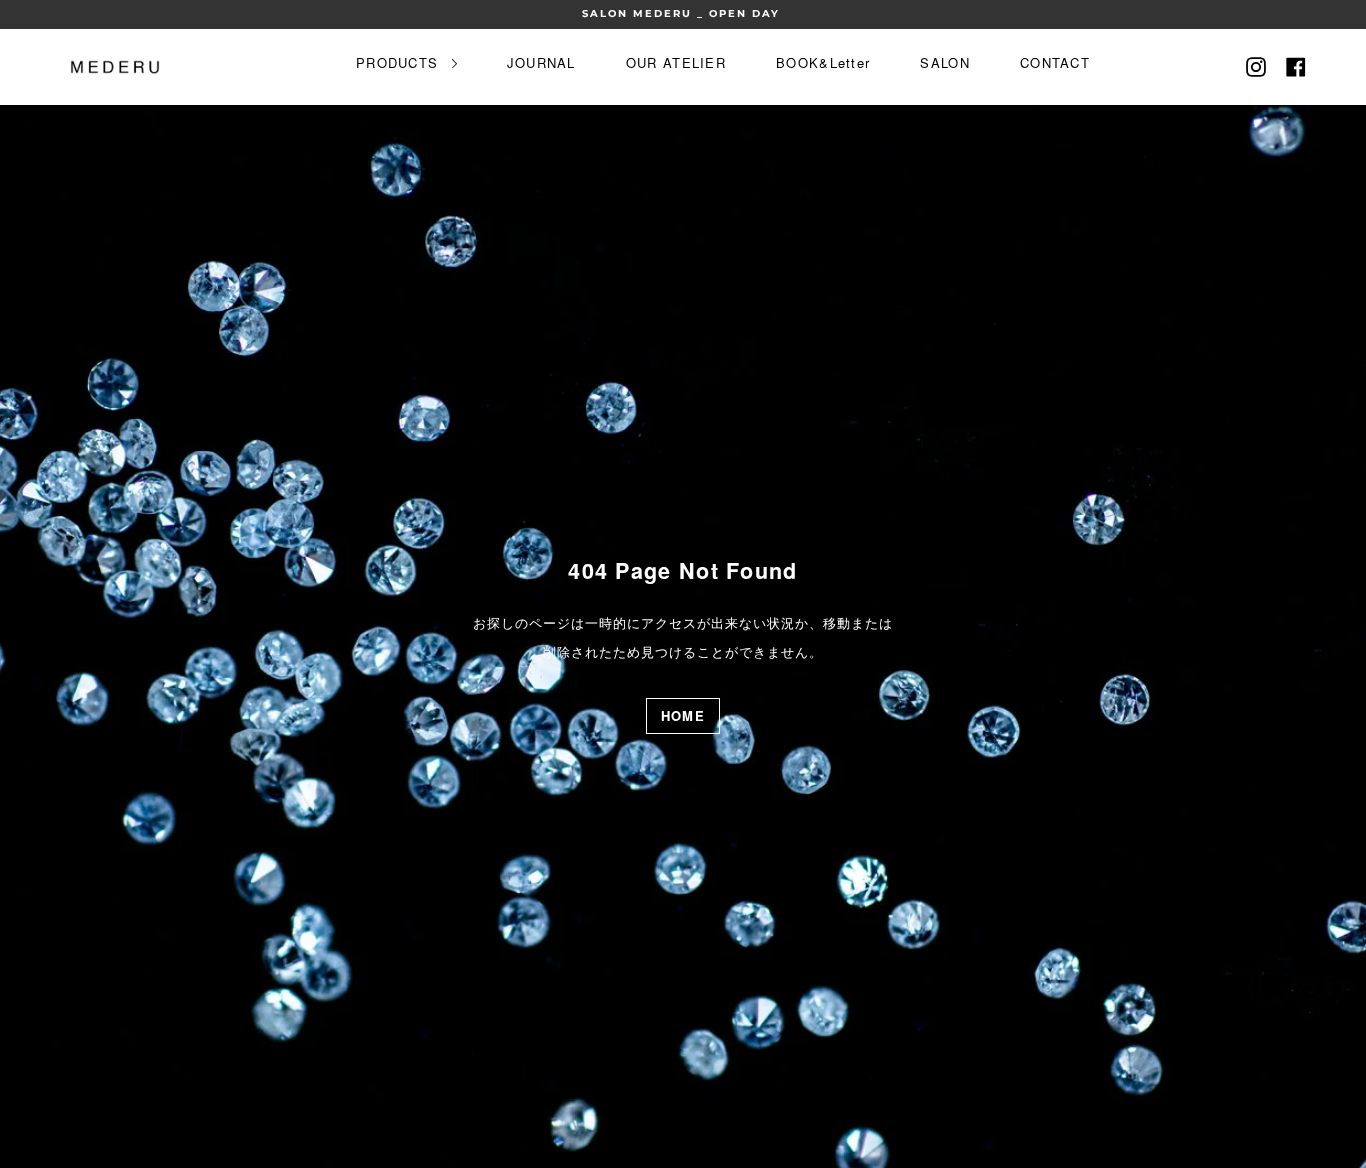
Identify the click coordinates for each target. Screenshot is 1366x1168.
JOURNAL (541, 62)
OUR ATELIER (676, 62)
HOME (683, 715)
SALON (945, 62)
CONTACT (1055, 62)
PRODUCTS (400, 62)
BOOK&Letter (823, 62)
